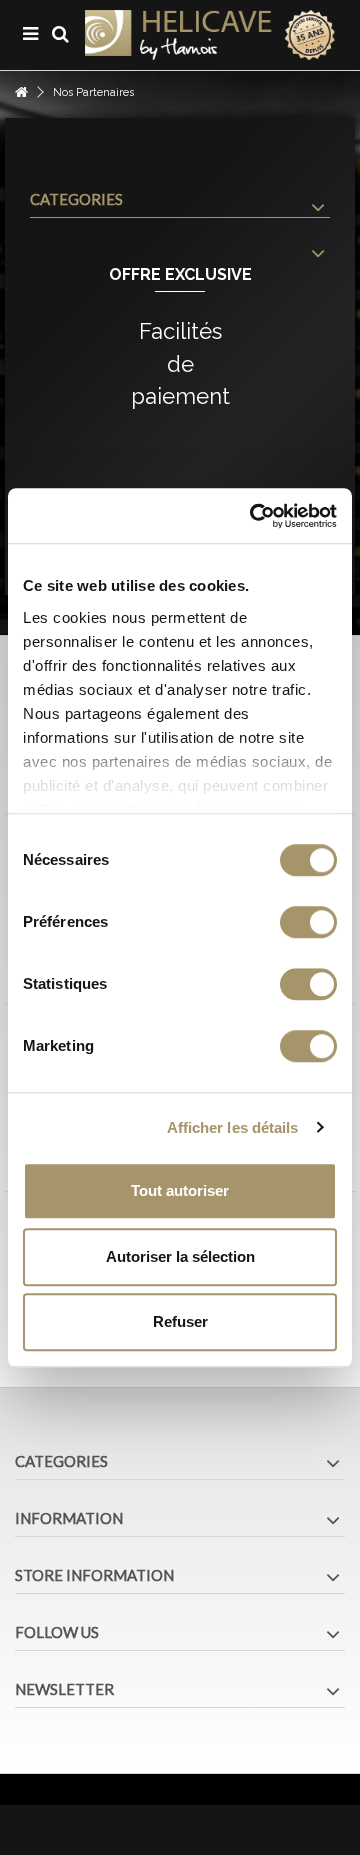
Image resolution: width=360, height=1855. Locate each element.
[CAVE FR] (210, 35)
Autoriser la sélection (180, 1256)
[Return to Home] (21, 92)
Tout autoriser (180, 1190)
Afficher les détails (233, 1127)
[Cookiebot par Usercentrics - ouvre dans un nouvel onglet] (254, 516)
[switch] (308, 922)
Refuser (180, 1321)
